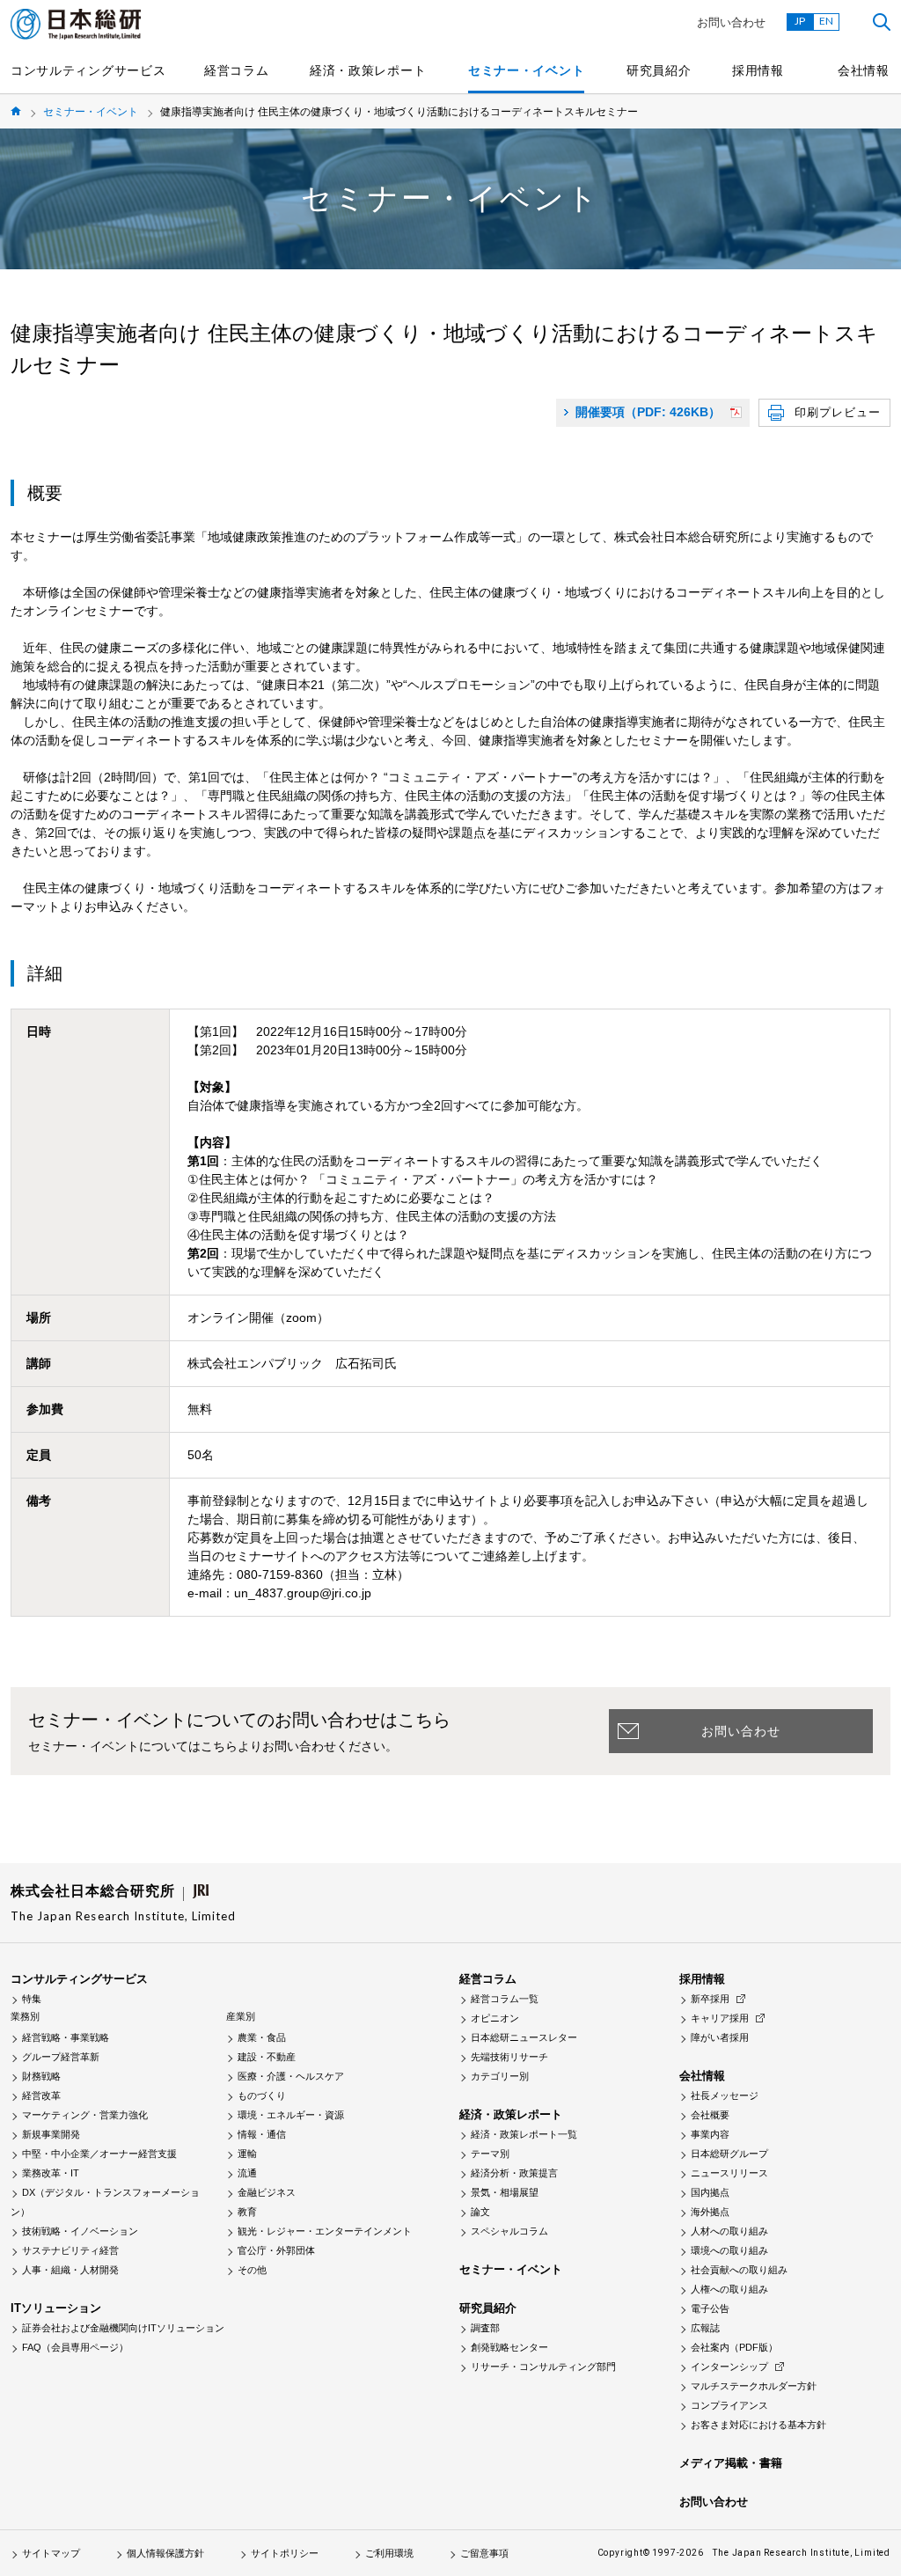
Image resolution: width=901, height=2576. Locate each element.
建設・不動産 (267, 2057)
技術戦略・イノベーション (80, 2231)
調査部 (485, 2328)
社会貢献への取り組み (739, 2270)
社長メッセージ (725, 2095)
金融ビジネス (267, 2192)
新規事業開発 (51, 2134)
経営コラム (237, 70)
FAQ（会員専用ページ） (75, 2347)
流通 (247, 2173)
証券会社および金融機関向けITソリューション (123, 2328)
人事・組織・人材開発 (70, 2270)
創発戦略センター (509, 2347)
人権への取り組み (729, 2289)
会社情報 (864, 70)
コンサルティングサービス (88, 70)
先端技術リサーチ (509, 2057)
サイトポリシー (285, 2553)
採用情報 (758, 70)
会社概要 (710, 2115)
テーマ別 (490, 2154)
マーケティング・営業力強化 (85, 2115)
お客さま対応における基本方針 (758, 2425)
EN (826, 21)
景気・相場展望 (505, 2192)
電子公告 (710, 2308)
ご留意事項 (484, 2553)
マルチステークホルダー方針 (754, 2386)
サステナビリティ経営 (70, 2250)
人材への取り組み (729, 2231)
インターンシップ (729, 2367)
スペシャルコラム (509, 2231)
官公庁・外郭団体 (276, 2250)
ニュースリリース (729, 2173)
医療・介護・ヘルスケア (291, 2076)
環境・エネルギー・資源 (291, 2115)
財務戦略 (41, 2076)
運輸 (247, 2154)
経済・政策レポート (368, 70)
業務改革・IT (51, 2173)
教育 (247, 2212)
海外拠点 (710, 2212)
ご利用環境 (389, 2553)
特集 (32, 1999)
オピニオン (495, 2018)
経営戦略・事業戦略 (66, 2037)
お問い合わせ (731, 22)
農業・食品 (262, 2037)
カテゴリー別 (500, 2076)
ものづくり (262, 2095)
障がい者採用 (720, 2037)
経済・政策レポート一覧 (524, 2134)
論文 (480, 2212)
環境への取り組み (729, 2250)
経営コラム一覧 (505, 1999)
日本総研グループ (729, 2154)
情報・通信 (262, 2134)
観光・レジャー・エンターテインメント (325, 2231)
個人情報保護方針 (165, 2553)
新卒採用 (710, 1999)
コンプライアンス (729, 2405)
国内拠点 (710, 2192)
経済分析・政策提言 (514, 2173)
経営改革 (41, 2095)
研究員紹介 (659, 70)
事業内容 (710, 2134)
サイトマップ (51, 2553)
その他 (252, 2270)
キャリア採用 (720, 2018)
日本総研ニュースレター (524, 2037)
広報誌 (705, 2328)
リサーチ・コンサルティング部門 (543, 2367)
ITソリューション (56, 2308)
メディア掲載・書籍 (731, 2463)
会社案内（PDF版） (734, 2347)
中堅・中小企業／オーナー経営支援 (99, 2154)
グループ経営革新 (61, 2057)
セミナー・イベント (526, 70)
